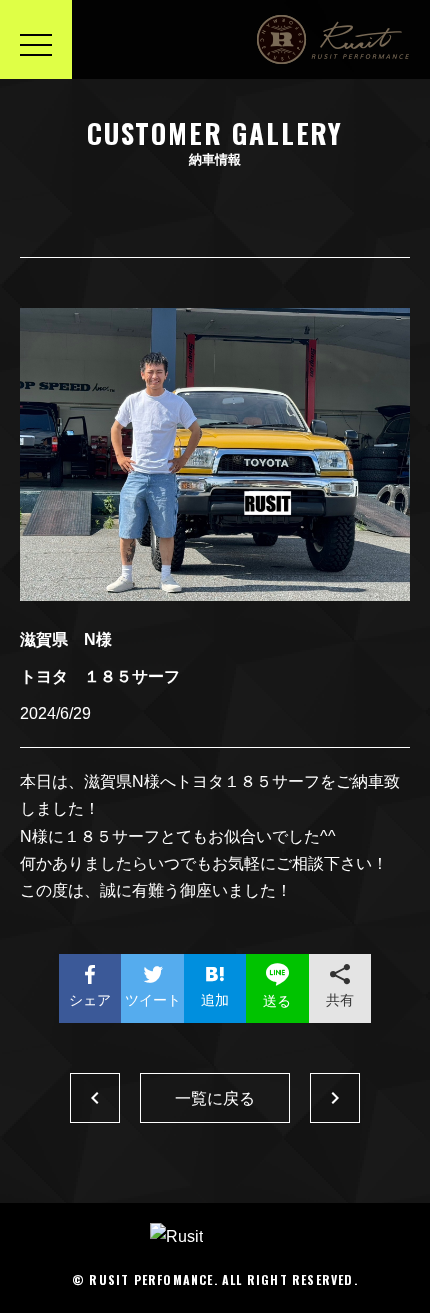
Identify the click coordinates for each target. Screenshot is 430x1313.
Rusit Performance (333, 39)
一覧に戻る (215, 1098)
